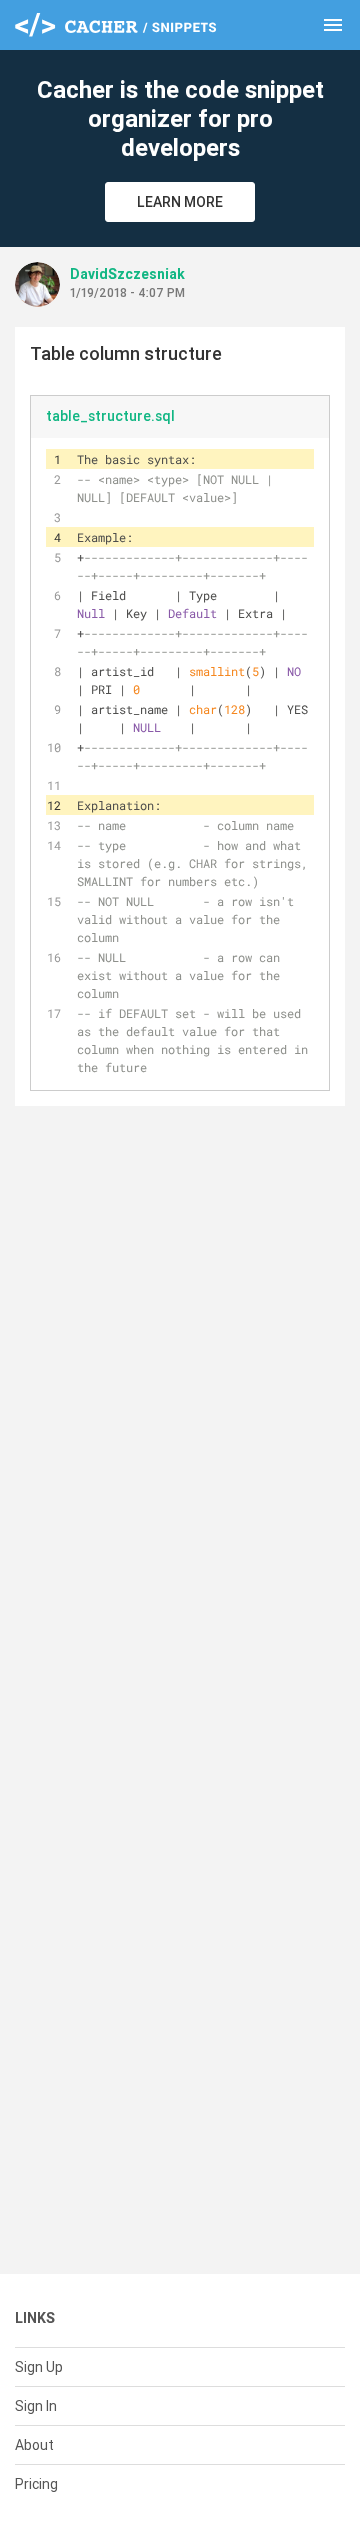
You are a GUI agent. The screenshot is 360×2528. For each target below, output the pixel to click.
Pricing (36, 2484)
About (34, 2445)
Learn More (180, 202)
